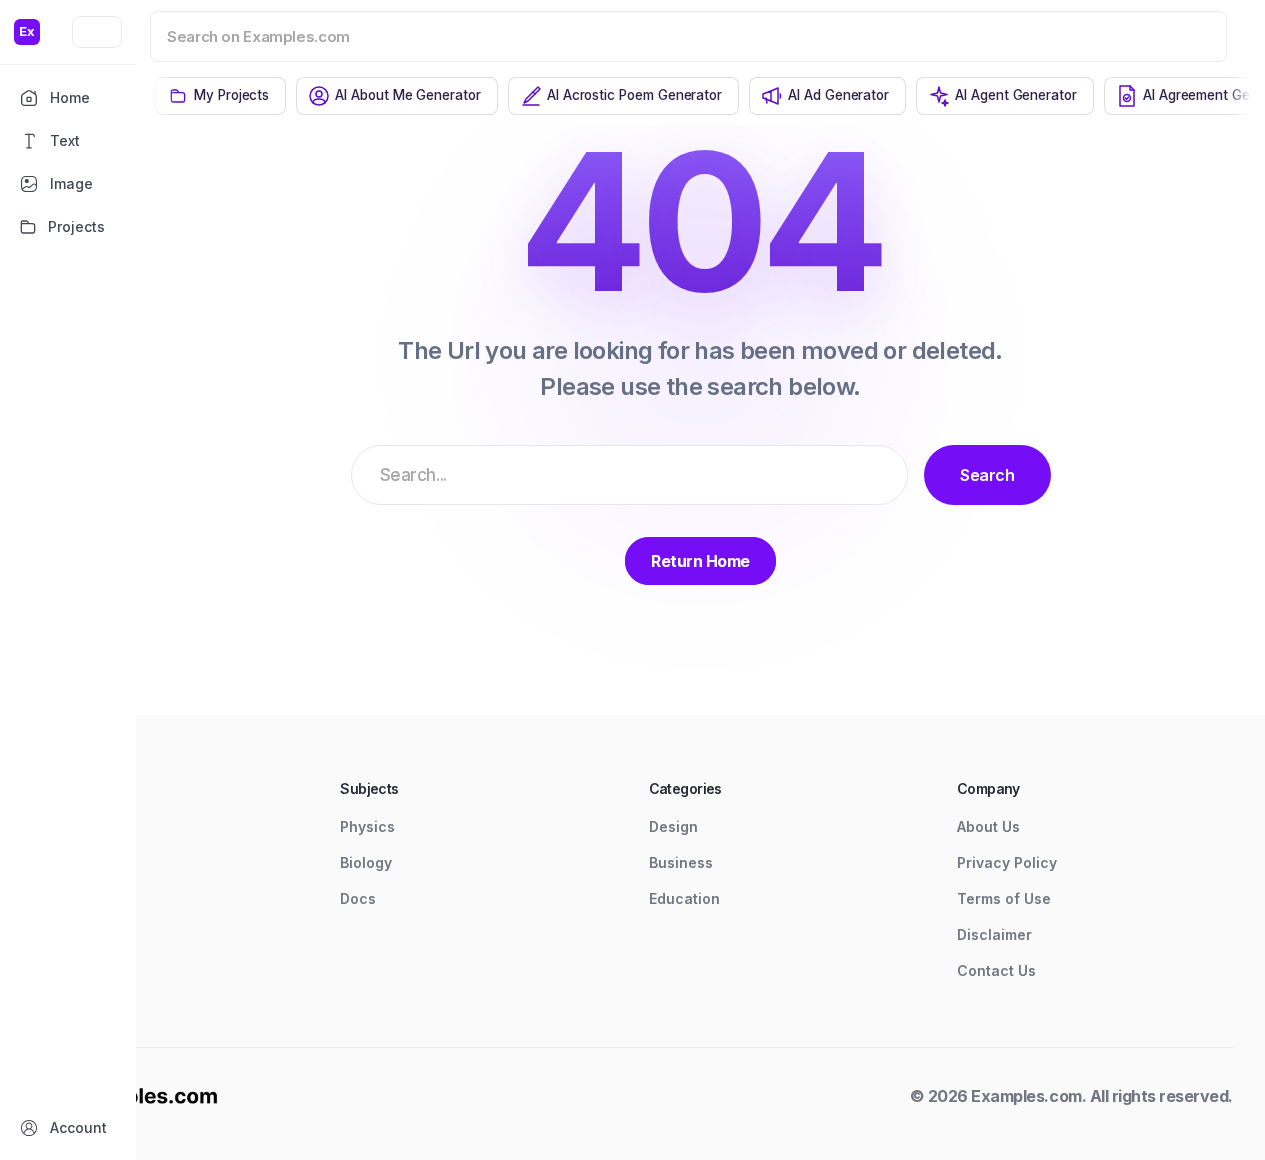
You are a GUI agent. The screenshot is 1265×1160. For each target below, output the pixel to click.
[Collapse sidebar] (97, 32)
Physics (367, 826)
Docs (358, 898)
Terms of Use (1004, 898)
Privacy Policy (1007, 862)
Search (987, 475)
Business (681, 862)
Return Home (700, 561)
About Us (988, 826)
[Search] (1186, 36)
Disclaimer (994, 934)
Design (673, 826)
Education (684, 898)
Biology (366, 862)
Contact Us (996, 970)
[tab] (220, 96)
